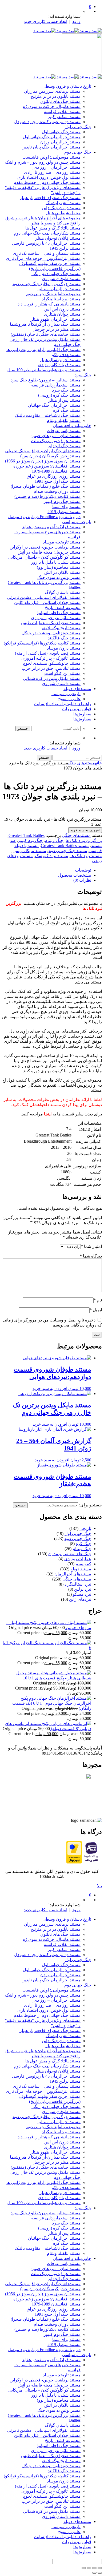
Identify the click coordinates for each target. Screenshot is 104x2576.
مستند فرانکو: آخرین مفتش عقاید (51, 527)
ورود (76, 21)
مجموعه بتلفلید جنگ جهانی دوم (53, 294)
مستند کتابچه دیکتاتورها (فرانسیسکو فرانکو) (42, 643)
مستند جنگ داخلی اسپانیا (59, 613)
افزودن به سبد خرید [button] (50, 1388)
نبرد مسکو (82, 1594)
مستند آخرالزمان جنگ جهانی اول (52, 137)
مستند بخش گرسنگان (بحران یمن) (50, 456)
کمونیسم (83, 1564)
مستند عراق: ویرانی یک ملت (56, 441)
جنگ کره (83, 1544)
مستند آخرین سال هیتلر (60, 360)
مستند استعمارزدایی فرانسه (56, 385)
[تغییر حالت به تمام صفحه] (94, 2568)
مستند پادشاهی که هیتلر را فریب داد (49, 304)
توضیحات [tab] (83, 870)
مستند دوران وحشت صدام (57, 491)
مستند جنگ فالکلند (64, 638)
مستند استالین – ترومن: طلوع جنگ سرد (46, 380)
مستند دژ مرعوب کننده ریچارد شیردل (47, 122)
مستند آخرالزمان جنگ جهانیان (54, 405)
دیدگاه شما (91, 1256)
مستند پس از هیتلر (64, 400)
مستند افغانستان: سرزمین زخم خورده (47, 466)
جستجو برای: (91, 1505)
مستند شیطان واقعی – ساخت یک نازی (47, 253)
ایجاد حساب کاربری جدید (45, 21)
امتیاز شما (91, 1246)
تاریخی (85, 1528)
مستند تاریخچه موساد (62, 542)
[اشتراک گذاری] (89, 2568)
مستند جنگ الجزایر (64, 446)
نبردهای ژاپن (80, 1599)
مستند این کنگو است (62, 673)
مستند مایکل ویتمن (29, 851)
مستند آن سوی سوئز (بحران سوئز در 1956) (43, 461)
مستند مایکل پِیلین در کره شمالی (52, 678)
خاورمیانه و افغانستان (72, 426)
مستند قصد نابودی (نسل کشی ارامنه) (48, 653)
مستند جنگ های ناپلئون (60, 101)
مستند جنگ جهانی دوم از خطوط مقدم (47, 182)
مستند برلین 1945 (65, 248)
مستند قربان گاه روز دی (59, 365)
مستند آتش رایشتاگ (63, 203)
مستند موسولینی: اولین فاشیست (51, 157)
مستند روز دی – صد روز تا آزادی (52, 172)
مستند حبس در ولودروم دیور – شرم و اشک (43, 162)
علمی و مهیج (69, 699)
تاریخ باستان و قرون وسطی (67, 86)
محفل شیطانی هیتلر (63, 213)
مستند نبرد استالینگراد (61, 299)
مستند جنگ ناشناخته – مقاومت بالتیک (48, 415)
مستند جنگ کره (67, 410)
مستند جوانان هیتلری (62, 314)
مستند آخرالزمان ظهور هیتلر (55, 319)
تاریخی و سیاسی (77, 522)
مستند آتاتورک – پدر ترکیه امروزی (51, 658)
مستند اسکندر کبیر (64, 117)
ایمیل (96, 1310)
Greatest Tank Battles (27, 835)
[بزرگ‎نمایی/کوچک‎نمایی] (100, 2568)
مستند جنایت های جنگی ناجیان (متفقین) (46, 334)
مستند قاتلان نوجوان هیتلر (58, 238)
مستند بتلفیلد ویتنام (64, 420)
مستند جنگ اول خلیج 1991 (58, 481)
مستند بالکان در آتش (62, 572)
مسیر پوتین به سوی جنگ (59, 577)
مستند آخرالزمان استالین (59, 289)
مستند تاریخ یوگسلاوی (61, 628)
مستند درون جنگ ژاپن (61, 208)
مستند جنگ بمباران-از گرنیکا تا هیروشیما (45, 324)
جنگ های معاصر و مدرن (70, 1554)
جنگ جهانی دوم (78, 152)
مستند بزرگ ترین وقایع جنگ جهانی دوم (46, 284)
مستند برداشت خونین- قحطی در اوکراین (45, 547)
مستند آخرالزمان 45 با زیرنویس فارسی (46, 243)
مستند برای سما (66, 507)
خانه (98, 763)
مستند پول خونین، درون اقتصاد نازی (49, 177)
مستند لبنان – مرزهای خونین (55, 436)
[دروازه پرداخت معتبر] (74, 1862)
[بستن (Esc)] (84, 2568)
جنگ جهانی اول (78, 127)
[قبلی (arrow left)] (100, 2573)
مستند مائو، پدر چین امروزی (56, 618)
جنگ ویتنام (54, 840)
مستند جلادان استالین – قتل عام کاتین (47, 602)
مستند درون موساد (64, 648)
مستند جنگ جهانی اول (61, 132)
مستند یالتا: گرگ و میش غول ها (53, 228)
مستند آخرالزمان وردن (60, 142)
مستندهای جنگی (82, 763)
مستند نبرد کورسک (52, 856)
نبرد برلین (83, 1589)
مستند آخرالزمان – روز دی (57, 167)
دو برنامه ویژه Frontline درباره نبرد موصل (44, 517)
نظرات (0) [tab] (82, 880)
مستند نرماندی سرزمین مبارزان (52, 91)
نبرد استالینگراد (78, 1584)
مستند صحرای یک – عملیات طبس (51, 623)
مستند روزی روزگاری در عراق (54, 476)
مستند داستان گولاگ (63, 592)
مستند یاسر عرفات (64, 431)
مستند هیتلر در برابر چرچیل (57, 329)
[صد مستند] (68, 31)
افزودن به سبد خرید (85, 830)
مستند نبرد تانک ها (86, 856)
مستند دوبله (81, 1569)
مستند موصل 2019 (64, 512)
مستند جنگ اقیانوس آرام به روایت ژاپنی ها (43, 350)
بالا (99, 1886)
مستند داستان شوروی (61, 684)
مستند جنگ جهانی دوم (68, 851)
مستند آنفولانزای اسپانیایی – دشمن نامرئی (44, 597)
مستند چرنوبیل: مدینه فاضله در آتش (49, 552)
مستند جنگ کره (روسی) (59, 395)
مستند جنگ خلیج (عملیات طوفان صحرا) (46, 486)
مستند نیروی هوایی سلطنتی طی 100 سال (44, 370)
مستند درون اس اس (62, 309)
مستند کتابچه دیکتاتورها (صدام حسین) (47, 496)
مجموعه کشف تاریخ (63, 608)
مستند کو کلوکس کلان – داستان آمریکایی (44, 557)
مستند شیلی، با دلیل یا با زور (56, 562)
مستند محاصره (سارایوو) (59, 567)
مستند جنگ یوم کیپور (62, 501)
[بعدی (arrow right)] (94, 2573)
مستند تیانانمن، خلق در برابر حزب (51, 668)
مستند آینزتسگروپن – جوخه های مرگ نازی (43, 258)
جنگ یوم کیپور (30, 840)
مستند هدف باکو (66, 355)
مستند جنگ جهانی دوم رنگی (56, 274)
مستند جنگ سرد (66, 390)
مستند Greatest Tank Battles (65, 846)
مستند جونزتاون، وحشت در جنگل (51, 633)
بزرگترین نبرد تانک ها (84, 840)
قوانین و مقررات (77, 709)
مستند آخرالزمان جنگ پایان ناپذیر (52, 147)
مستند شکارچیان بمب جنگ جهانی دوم (47, 233)
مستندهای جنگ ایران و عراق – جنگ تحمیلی (43, 451)
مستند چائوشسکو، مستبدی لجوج (52, 663)
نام (98, 1300)
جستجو (20, 1505)
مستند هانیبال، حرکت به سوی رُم (51, 106)
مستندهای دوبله (77, 689)
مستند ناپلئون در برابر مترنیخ (56, 96)
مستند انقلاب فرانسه (62, 112)
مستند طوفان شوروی (61, 279)
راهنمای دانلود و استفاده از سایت (63, 704)
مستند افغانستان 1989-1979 (56, 471)
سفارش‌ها (82, 714)
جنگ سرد (83, 375)
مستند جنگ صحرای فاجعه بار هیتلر (50, 198)
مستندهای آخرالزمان (73, 1574)
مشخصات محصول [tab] (75, 875)
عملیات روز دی (78, 1559)
